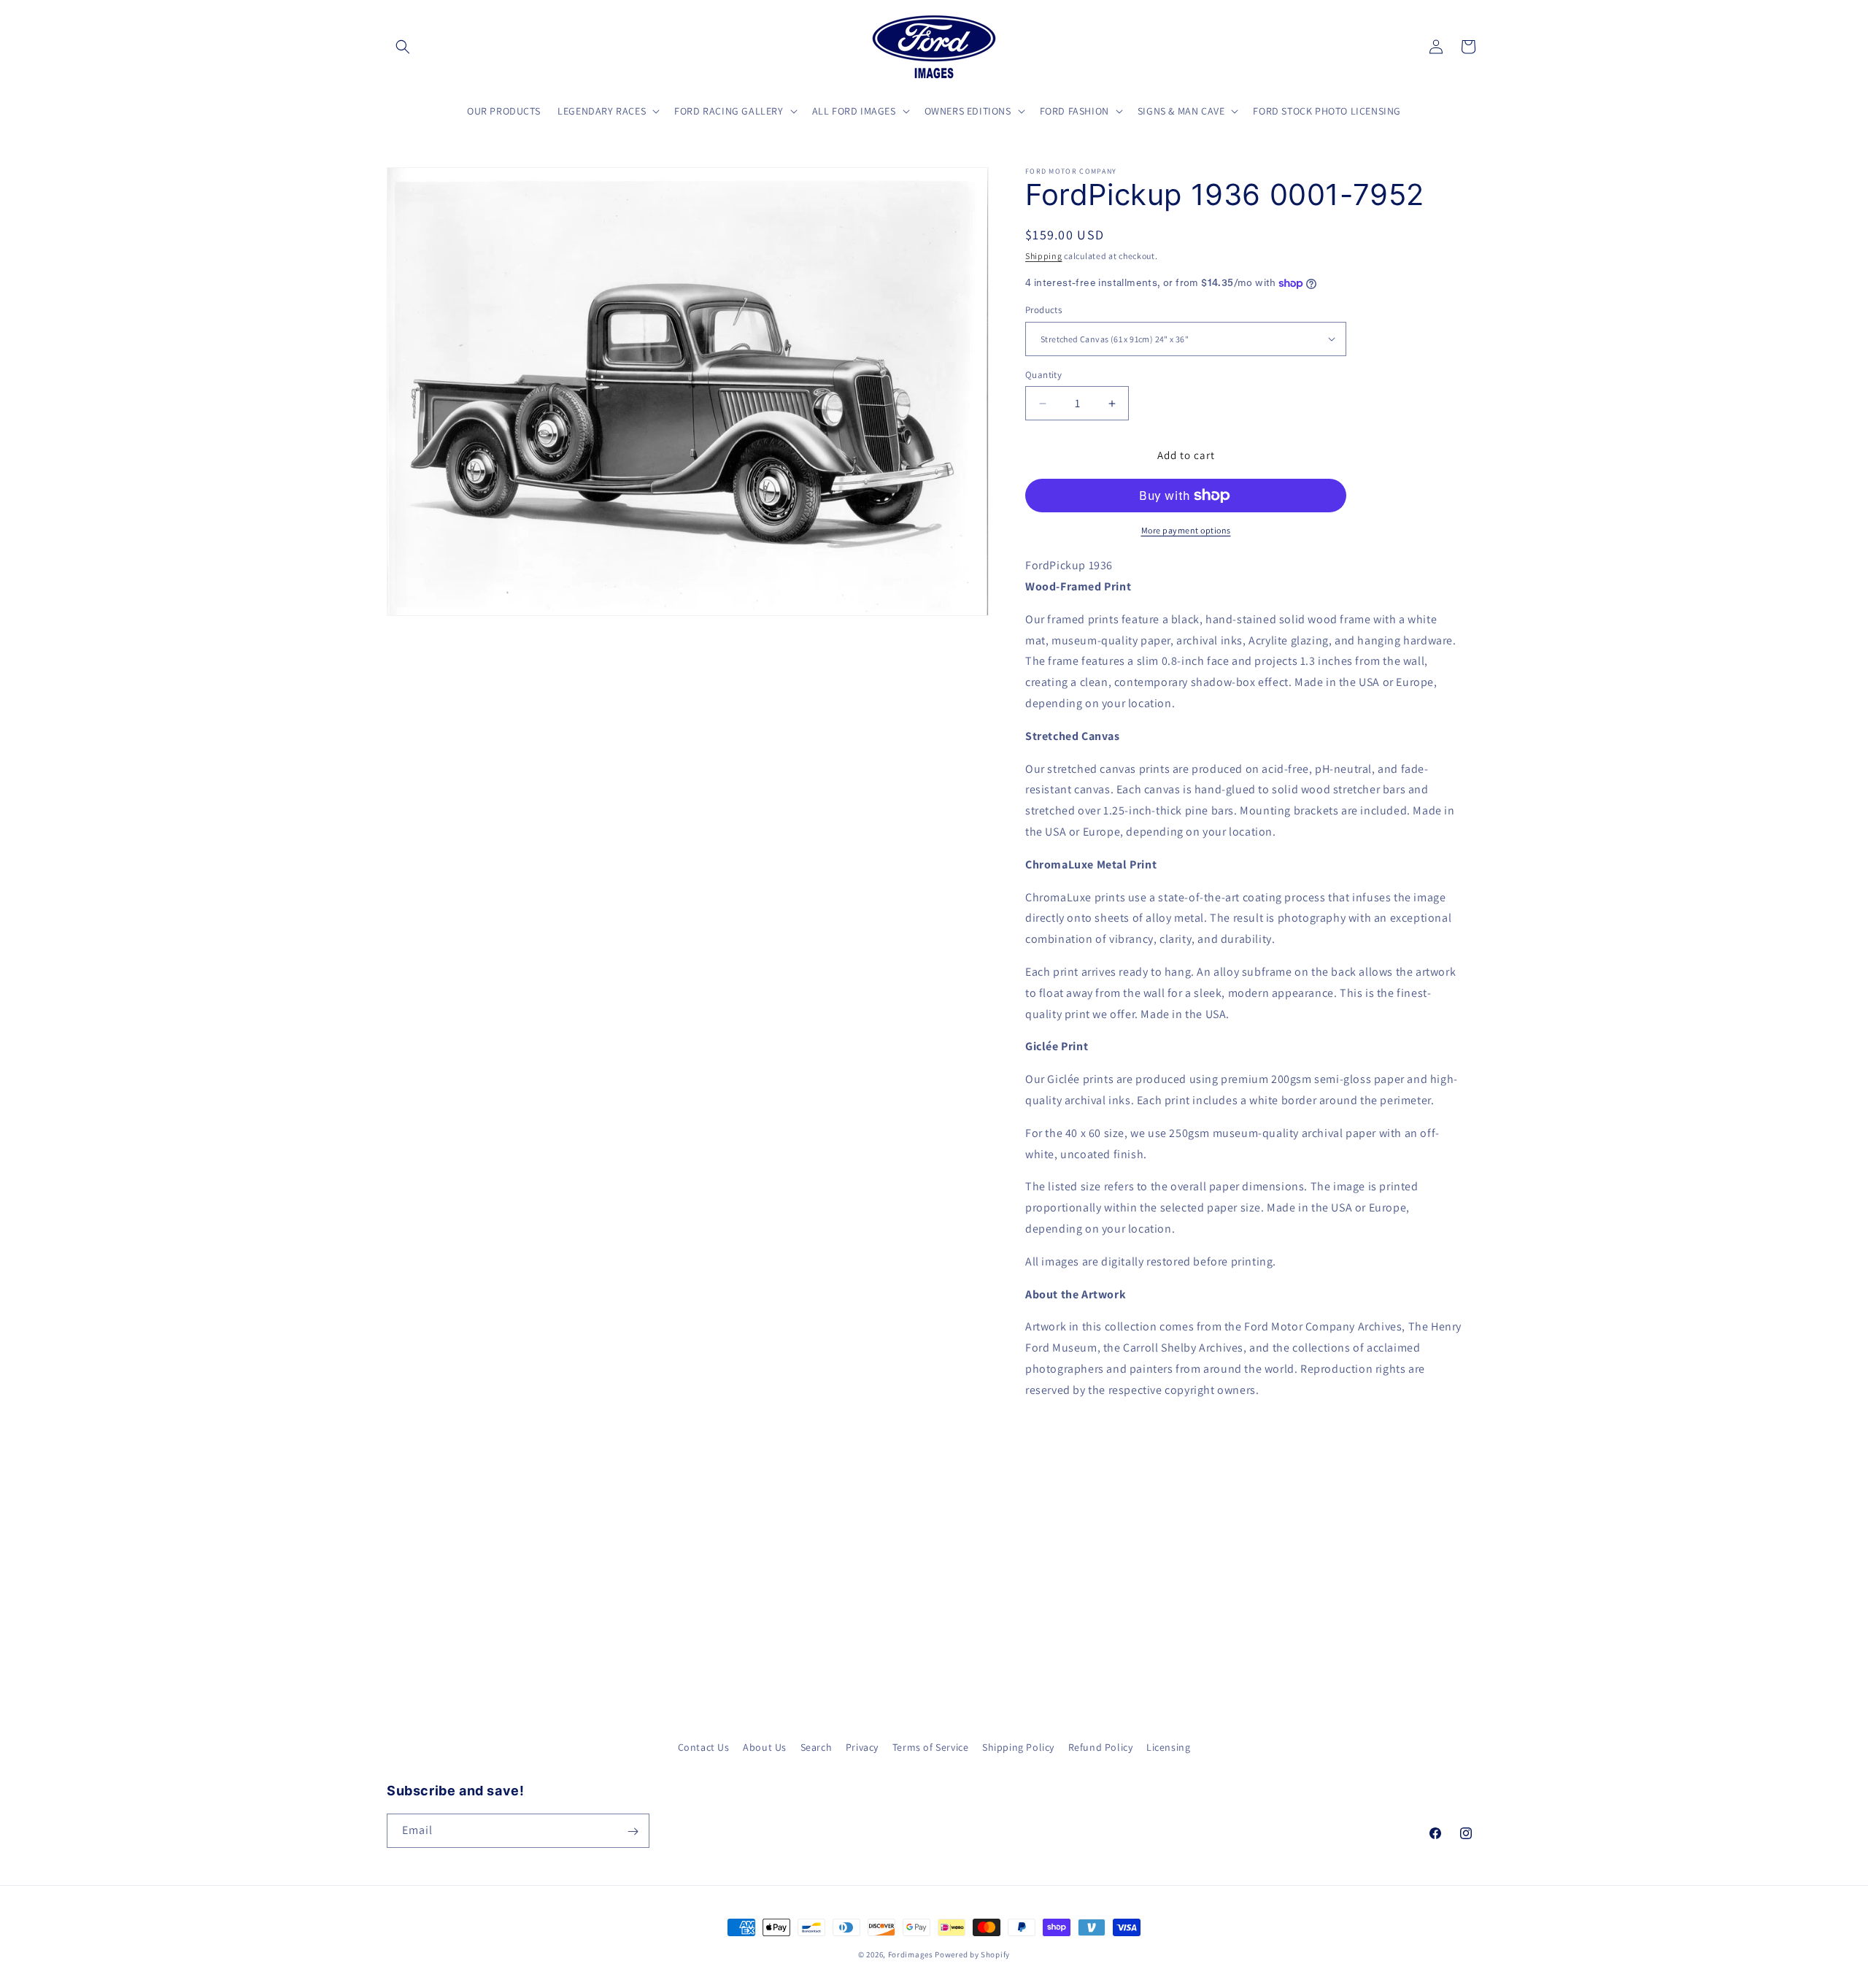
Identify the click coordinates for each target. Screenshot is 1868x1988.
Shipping (1044, 256)
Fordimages (911, 1954)
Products (1043, 310)
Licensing (1168, 1747)
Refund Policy (1101, 1747)
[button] (403, 47)
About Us (765, 1747)
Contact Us (704, 1747)
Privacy (862, 1747)
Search (817, 1747)
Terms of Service (931, 1747)
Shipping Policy (1018, 1747)
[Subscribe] (633, 1831)
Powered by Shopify (972, 1954)
